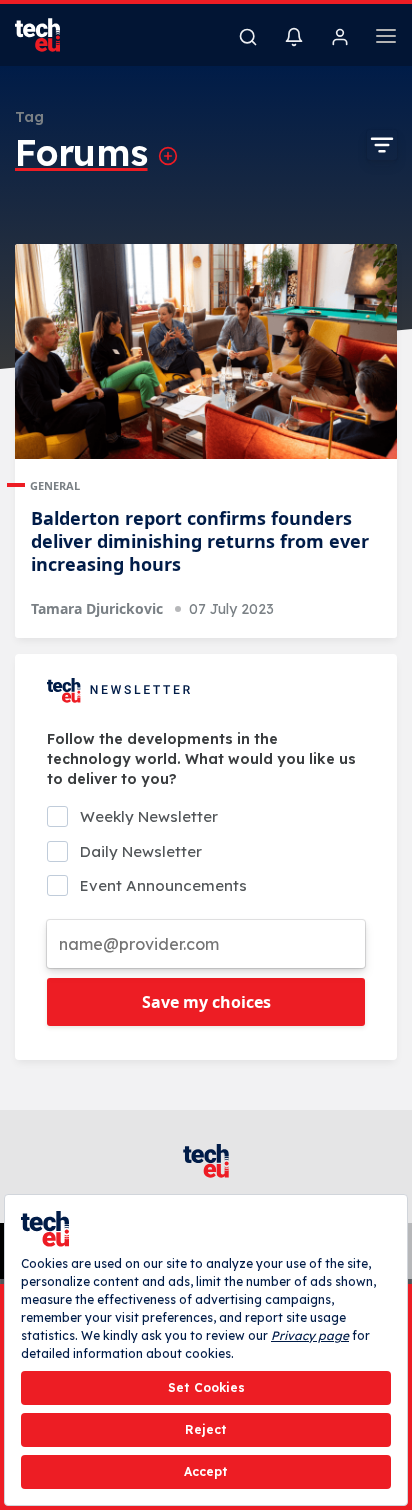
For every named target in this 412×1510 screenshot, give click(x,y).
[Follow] (168, 156)
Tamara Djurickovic (97, 608)
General (55, 485)
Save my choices (206, 1002)
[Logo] (50, 35)
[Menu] (386, 39)
